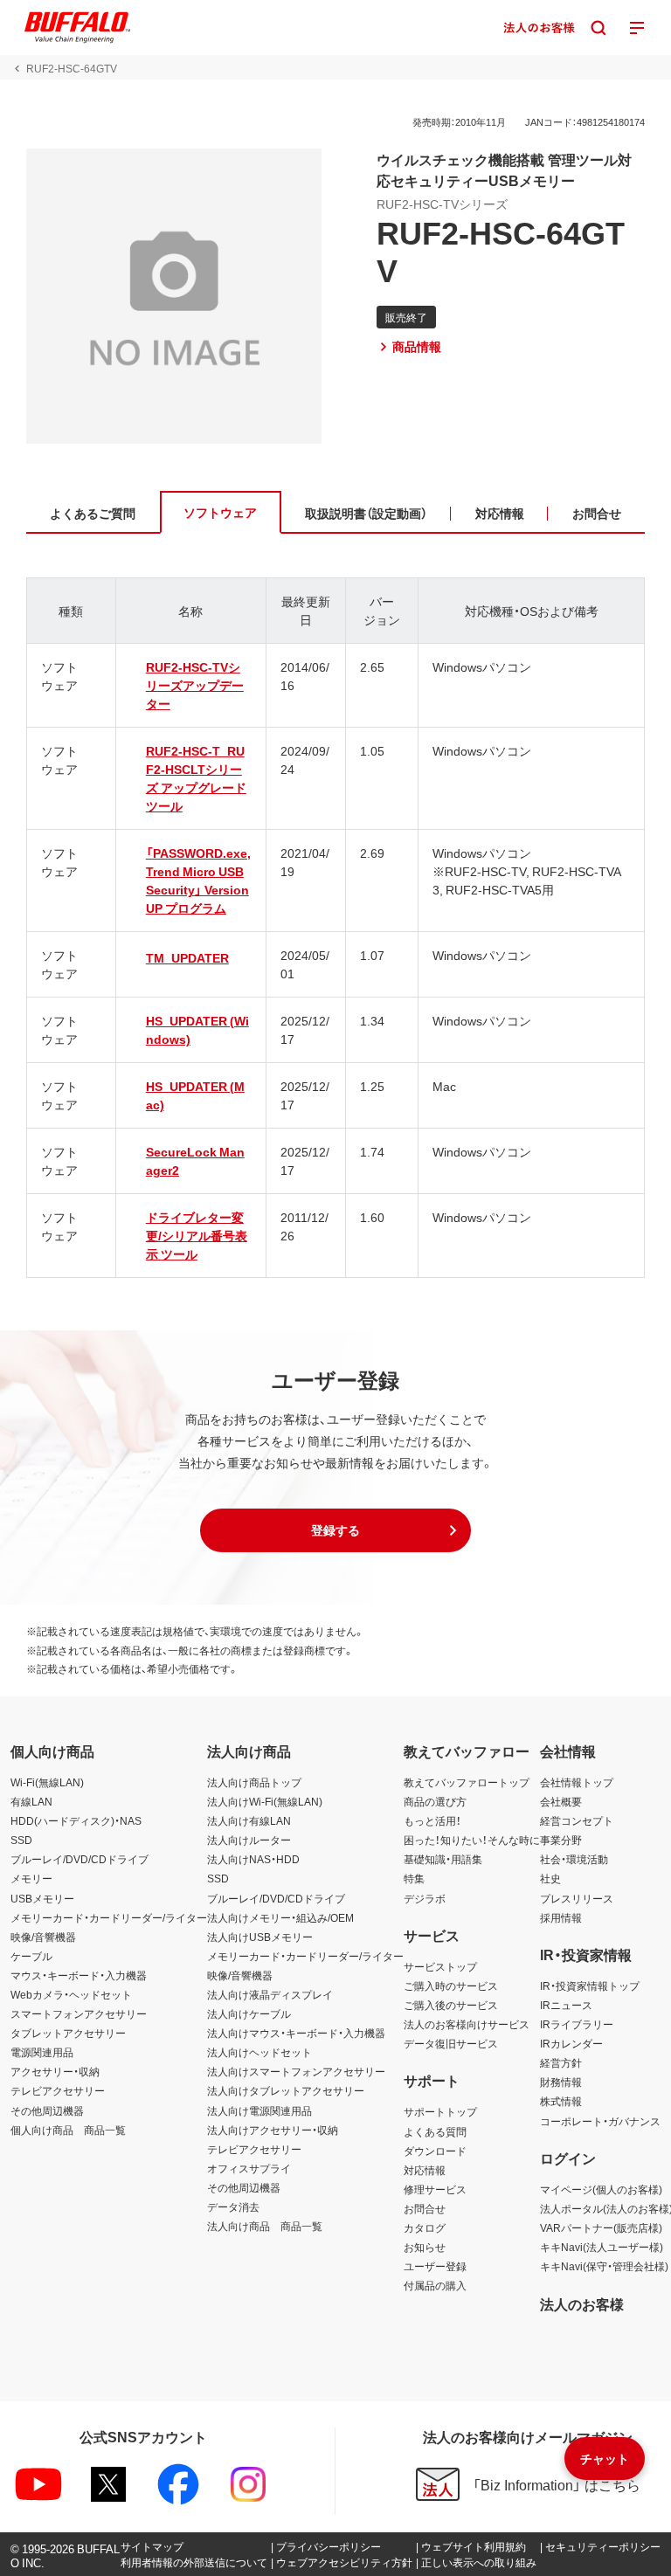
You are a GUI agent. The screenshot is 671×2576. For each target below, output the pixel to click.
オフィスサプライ (249, 2168)
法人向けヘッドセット (259, 2052)
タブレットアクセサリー (68, 2033)
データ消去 (233, 2207)
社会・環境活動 (574, 1859)
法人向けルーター (249, 1840)
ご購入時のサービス (451, 1986)
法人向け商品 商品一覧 (265, 2226)
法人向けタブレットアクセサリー (286, 2090)
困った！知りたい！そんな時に (472, 1840)
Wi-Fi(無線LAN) (47, 1782)
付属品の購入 (435, 2285)
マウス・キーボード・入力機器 (79, 1975)
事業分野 (561, 1840)
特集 (414, 1878)
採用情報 (561, 1917)
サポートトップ (440, 2111)
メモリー (31, 1878)
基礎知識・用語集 (443, 1859)
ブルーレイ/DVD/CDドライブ (80, 1859)
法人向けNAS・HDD (253, 1859)
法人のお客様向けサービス (467, 2024)
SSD (21, 1840)
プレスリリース (577, 1898)
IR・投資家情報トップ (590, 1986)
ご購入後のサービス (451, 2005)
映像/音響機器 (43, 1937)
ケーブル (31, 1956)
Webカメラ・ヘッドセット (71, 1994)
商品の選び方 (435, 1801)
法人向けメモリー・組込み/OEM (280, 1917)
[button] (335, 1530)
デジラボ (425, 1898)
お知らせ (425, 2247)
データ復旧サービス (451, 2043)
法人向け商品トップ (254, 1782)
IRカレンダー (571, 2043)
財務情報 (561, 2082)
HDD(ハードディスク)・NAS (76, 1820)
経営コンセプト (577, 1820)
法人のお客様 (582, 2303)
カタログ (425, 2227)
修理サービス (435, 2189)
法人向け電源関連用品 (259, 2110)
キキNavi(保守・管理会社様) (604, 2266)
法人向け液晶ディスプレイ (270, 1994)
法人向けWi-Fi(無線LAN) (265, 1801)
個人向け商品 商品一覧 (68, 2130)
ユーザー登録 (435, 2266)
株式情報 (561, 2101)
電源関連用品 (42, 2052)
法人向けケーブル (249, 2013)
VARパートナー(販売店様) (601, 2227)
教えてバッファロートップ (467, 1782)
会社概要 (561, 1801)
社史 (550, 1878)
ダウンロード (435, 2151)
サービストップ (440, 1966)
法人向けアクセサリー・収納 (273, 2130)
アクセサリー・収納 (55, 2071)
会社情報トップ (577, 1782)
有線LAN (31, 1801)
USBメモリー (42, 1898)
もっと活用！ (432, 1820)
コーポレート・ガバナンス (600, 2121)
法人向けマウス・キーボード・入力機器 (296, 2033)
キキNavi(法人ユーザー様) (602, 2247)
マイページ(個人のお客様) (601, 2189)
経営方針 (561, 2062)
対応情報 (425, 2170)
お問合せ (425, 2208)
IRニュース (566, 2005)
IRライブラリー (577, 2024)
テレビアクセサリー (58, 2090)
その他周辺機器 (47, 2110)
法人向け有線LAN (249, 1820)
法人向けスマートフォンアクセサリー (296, 2071)
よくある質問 (435, 2131)
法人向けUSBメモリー (260, 1937)
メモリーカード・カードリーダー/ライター (109, 1917)
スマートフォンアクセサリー (79, 2013)
